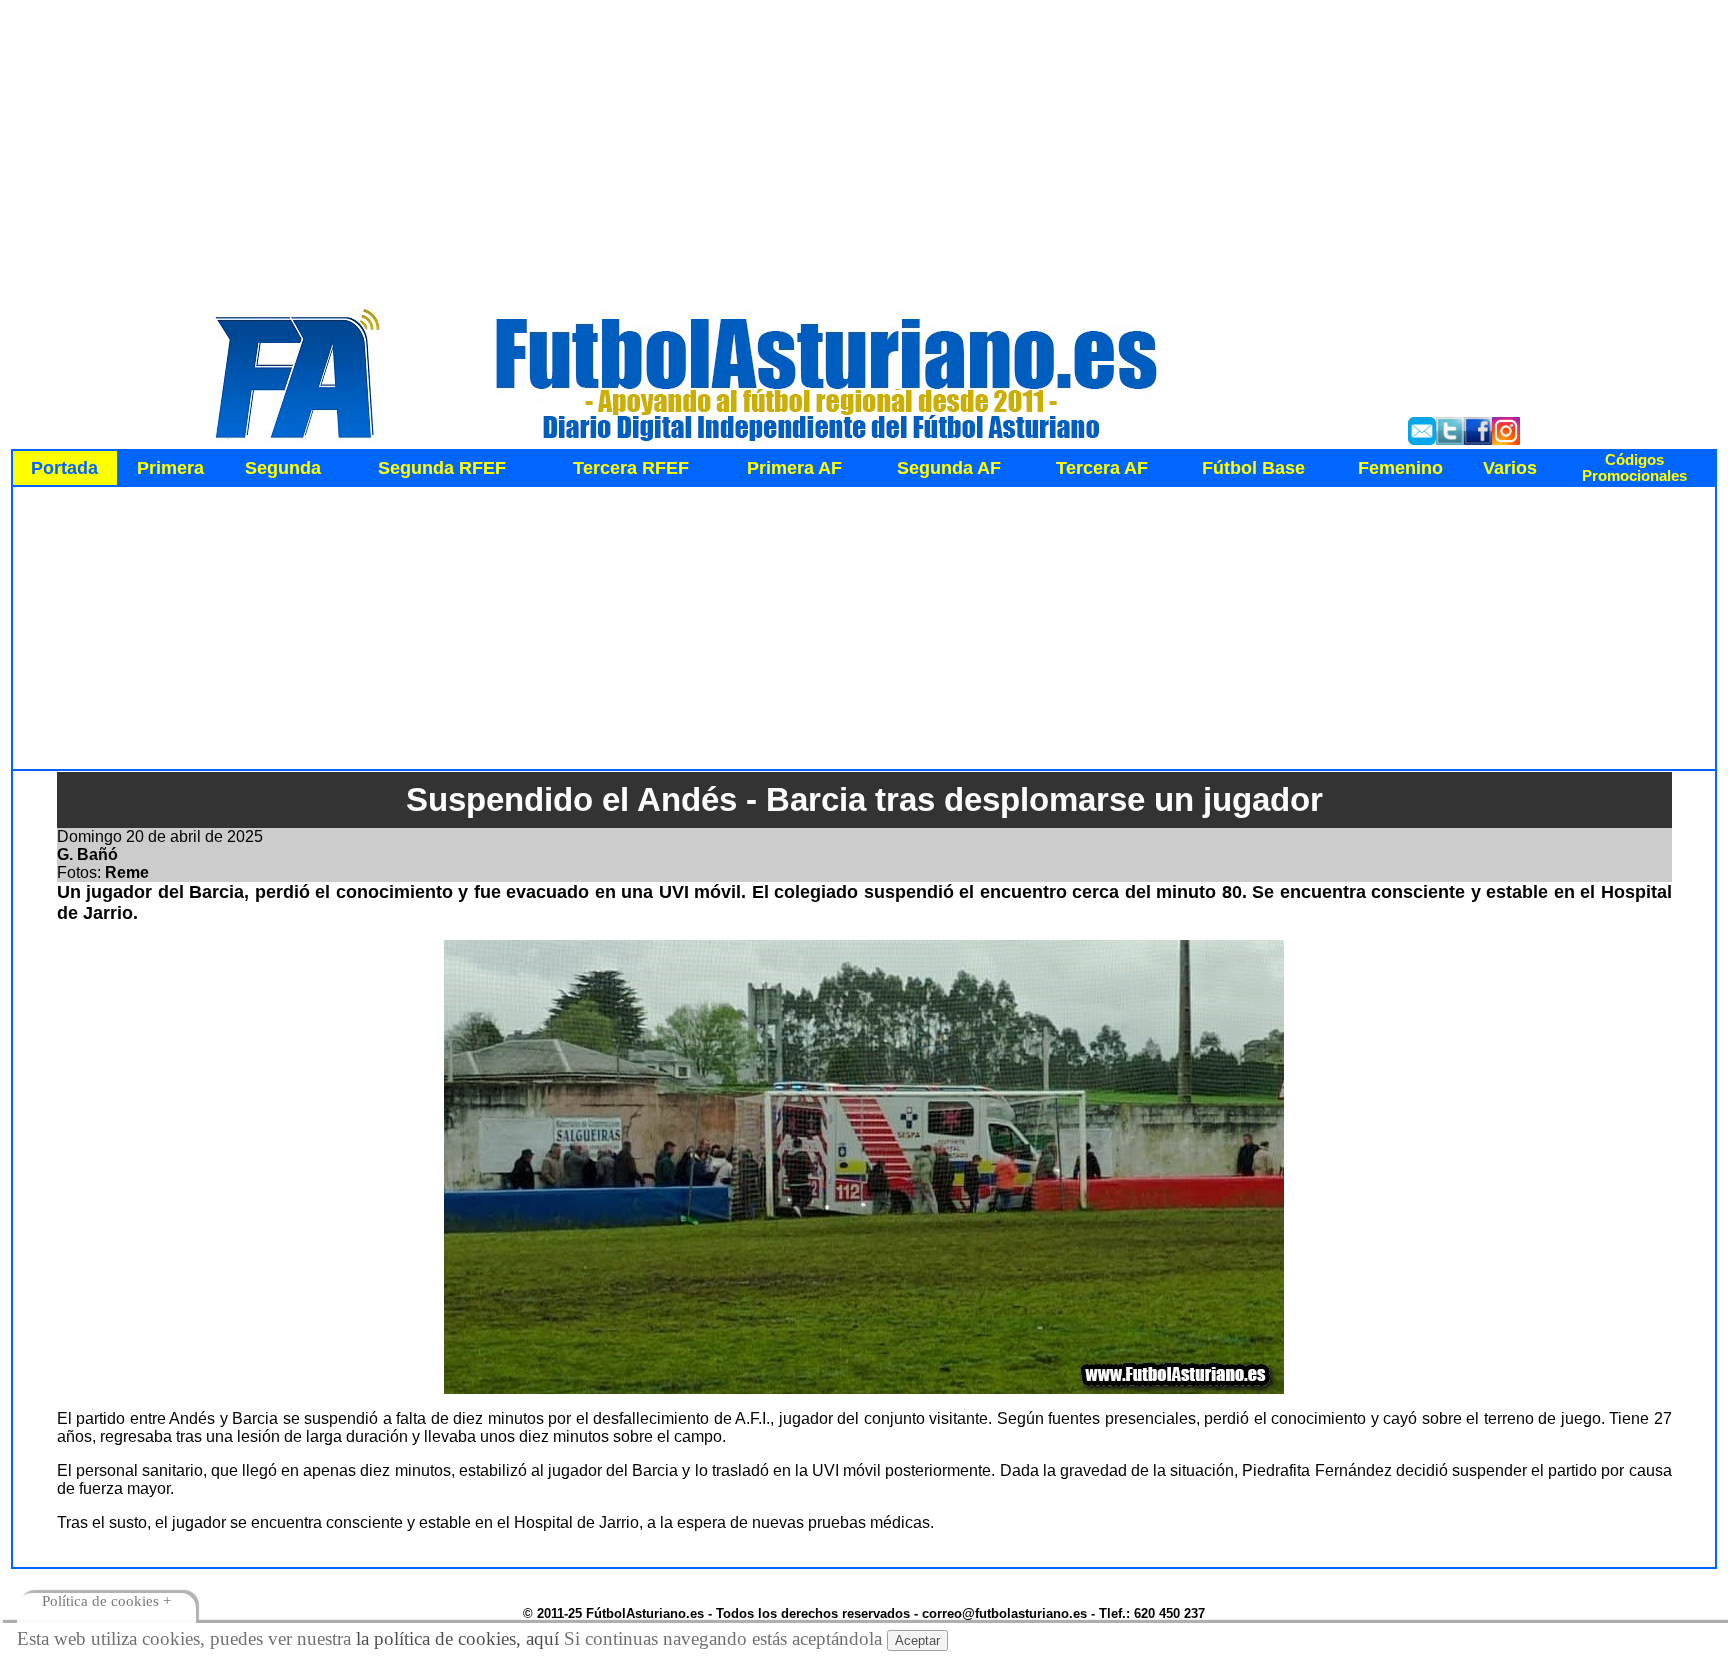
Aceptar (917, 1640)
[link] (1634, 467)
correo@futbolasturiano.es (1004, 1613)
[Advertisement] (864, 148)
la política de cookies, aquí (457, 1638)
